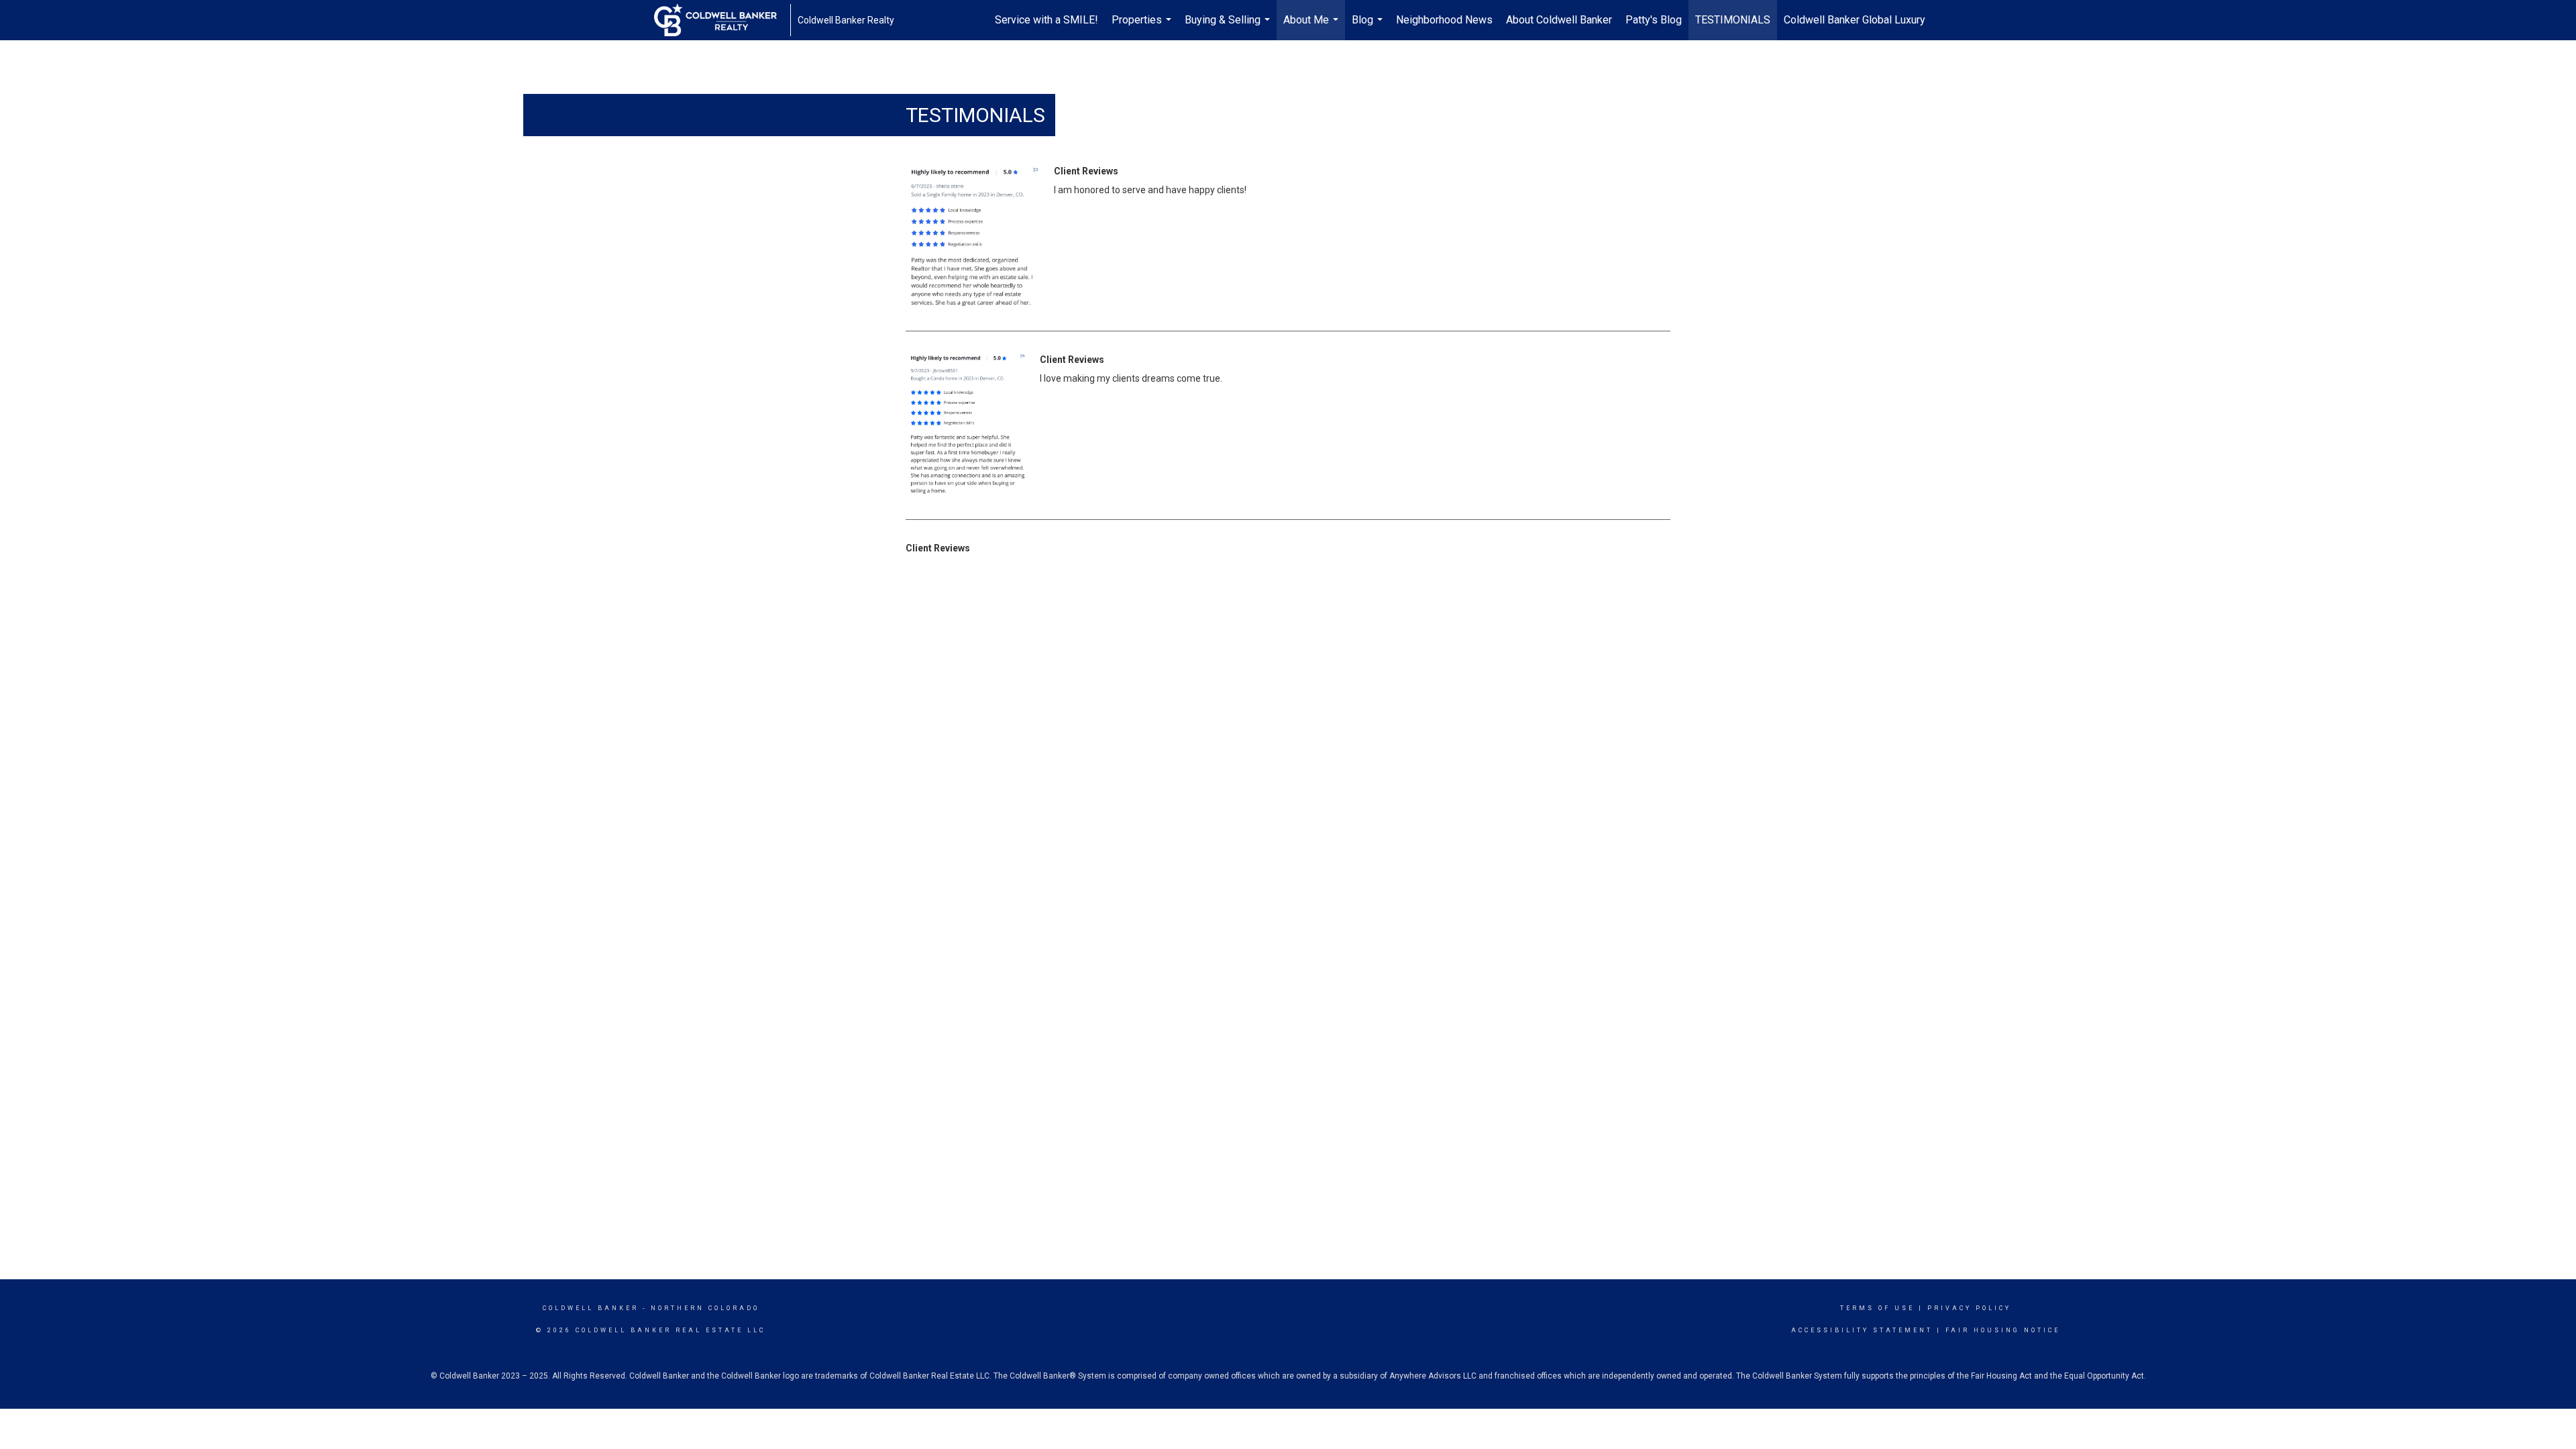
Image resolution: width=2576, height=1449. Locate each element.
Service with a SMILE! (1046, 20)
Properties (1143, 27)
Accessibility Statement (1862, 1330)
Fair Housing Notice (2003, 1330)
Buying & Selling (1229, 27)
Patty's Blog (1654, 20)
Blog (1369, 27)
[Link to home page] (722, 20)
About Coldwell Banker (1559, 20)
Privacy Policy (1969, 1308)
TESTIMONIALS (1733, 20)
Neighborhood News (1444, 20)
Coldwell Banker (591, 1308)
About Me (1312, 27)
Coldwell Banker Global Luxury (1855, 20)
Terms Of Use (1877, 1308)
